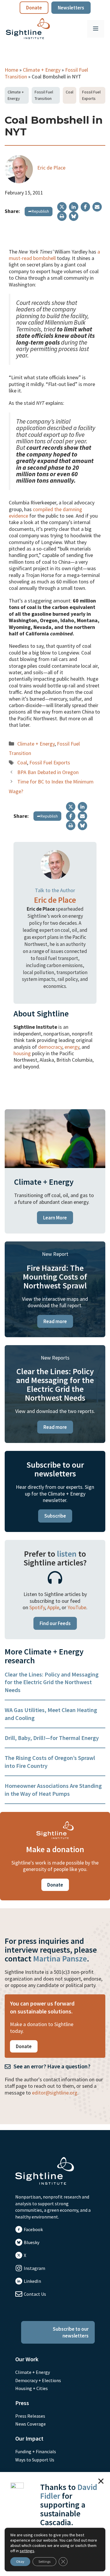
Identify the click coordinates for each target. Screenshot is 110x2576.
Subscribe (55, 1516)
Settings (44, 2561)
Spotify (37, 1607)
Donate (34, 8)
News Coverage (31, 2424)
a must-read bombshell (54, 255)
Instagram (34, 2268)
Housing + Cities (32, 2388)
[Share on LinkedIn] (74, 207)
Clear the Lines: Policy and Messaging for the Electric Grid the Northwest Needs (52, 1682)
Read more (55, 1321)
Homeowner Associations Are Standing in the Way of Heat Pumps (53, 1789)
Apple (53, 1607)
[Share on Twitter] (62, 207)
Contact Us (35, 2294)
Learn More (55, 1218)
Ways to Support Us (35, 2460)
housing (22, 1053)
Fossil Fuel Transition (44, 95)
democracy (50, 1047)
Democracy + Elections (38, 2380)
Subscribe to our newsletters (71, 2332)
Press (22, 2403)
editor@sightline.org (55, 2093)
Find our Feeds (55, 1623)
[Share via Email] (97, 207)
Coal (70, 92)
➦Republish (39, 211)
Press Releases (30, 2416)
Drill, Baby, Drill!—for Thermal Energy (52, 1738)
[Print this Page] (62, 216)
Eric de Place (51, 168)
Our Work (27, 2359)
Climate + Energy (42, 70)
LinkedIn (32, 2281)
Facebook (33, 2229)
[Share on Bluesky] (74, 216)
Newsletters (71, 8)
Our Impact (29, 2438)
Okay (20, 2561)
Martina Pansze (60, 1959)
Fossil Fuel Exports (91, 95)
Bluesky (32, 2242)
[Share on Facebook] (85, 207)
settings (27, 2551)
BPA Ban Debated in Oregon (48, 772)
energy (72, 1047)
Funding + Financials (36, 2451)
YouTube (77, 1607)
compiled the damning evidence (45, 512)
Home (11, 70)
